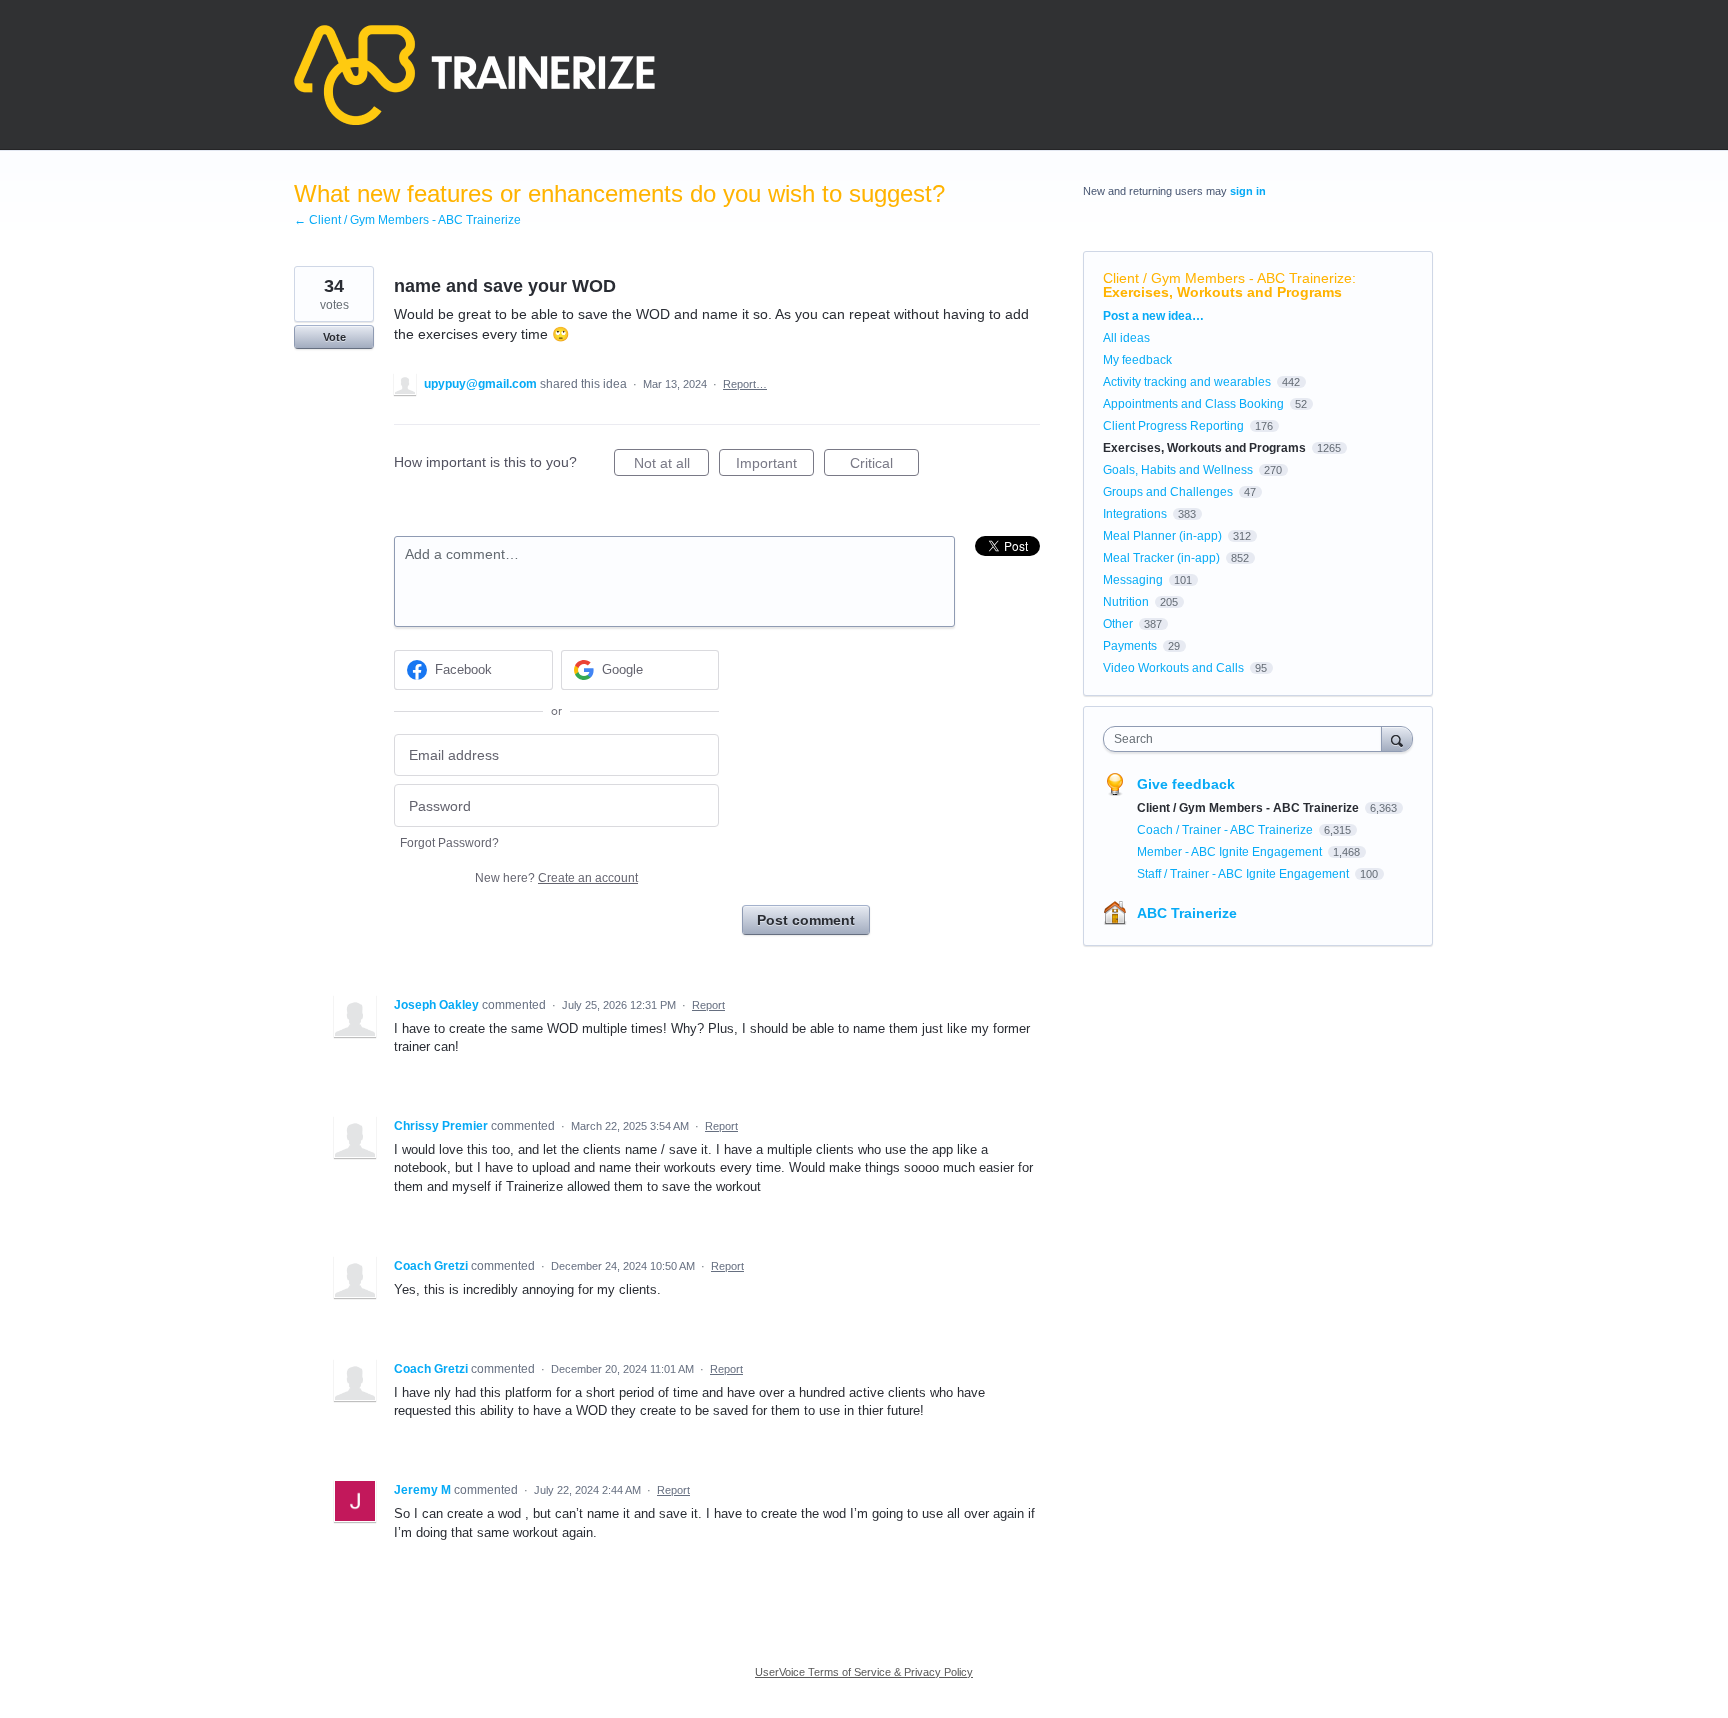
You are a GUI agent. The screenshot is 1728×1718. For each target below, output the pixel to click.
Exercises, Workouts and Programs (1222, 292)
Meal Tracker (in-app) (1161, 558)
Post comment (806, 920)
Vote (334, 337)
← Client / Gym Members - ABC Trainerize (407, 220)
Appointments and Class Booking (1193, 404)
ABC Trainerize (1187, 913)
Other (1118, 624)
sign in (1248, 191)
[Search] (1397, 738)
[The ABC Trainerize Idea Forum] (474, 75)
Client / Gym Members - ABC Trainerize (1227, 278)
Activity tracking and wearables (1187, 382)
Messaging (1133, 580)
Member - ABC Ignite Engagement (1231, 852)
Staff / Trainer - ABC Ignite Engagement (1244, 874)
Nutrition (1126, 602)
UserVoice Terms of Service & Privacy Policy (864, 1672)
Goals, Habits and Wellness (1178, 470)
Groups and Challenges (1168, 492)
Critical (884, 465)
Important (775, 465)
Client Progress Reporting (1173, 426)
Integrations (1135, 514)
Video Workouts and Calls (1173, 668)
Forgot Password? (449, 843)
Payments (1130, 646)
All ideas (1126, 338)
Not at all (671, 465)
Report (708, 1005)
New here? (556, 878)
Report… (745, 384)
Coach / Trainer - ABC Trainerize (1226, 830)
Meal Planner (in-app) (1162, 536)
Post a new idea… (1153, 316)
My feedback (1137, 360)
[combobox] (1247, 739)
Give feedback (1186, 784)
